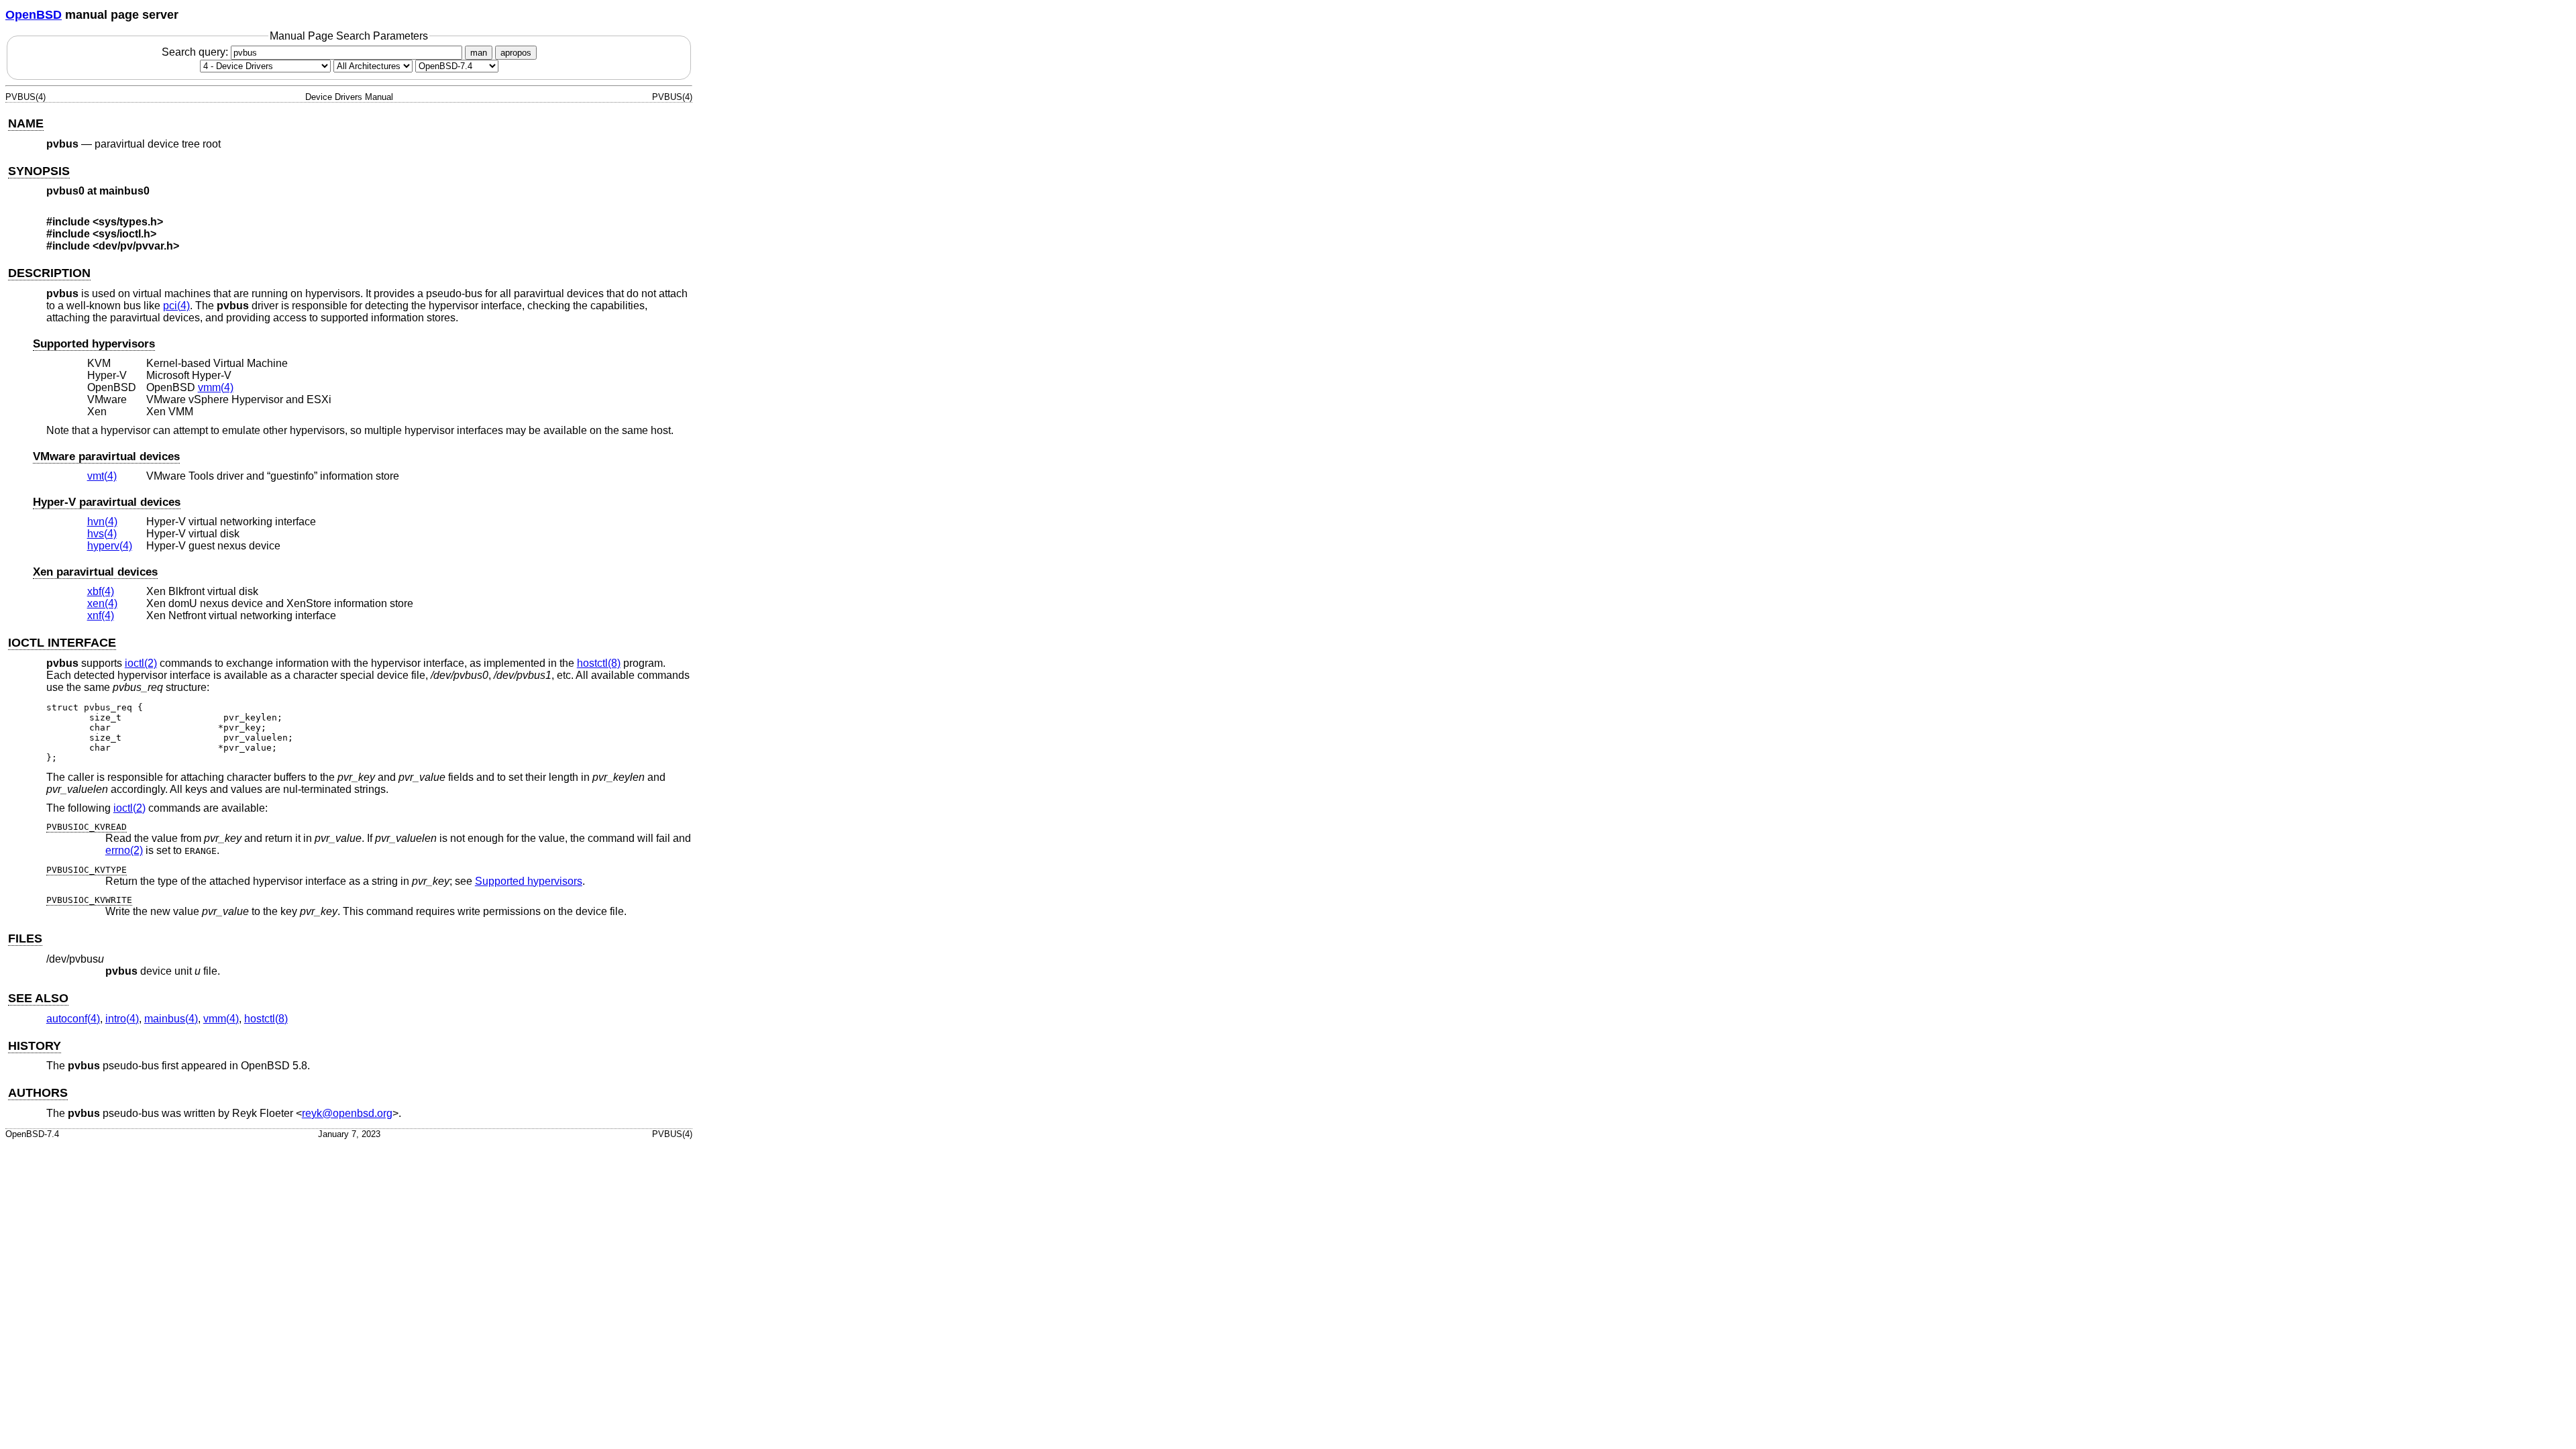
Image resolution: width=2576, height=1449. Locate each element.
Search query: (196, 52)
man (479, 53)
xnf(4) (101, 615)
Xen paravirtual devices (95, 572)
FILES (25, 938)
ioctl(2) (141, 663)
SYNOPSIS (39, 171)
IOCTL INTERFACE (62, 643)
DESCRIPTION (49, 273)
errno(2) (124, 850)
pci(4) (176, 306)
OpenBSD (34, 15)
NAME (26, 123)
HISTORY (35, 1046)
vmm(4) (216, 387)
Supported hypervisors (94, 344)
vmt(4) (102, 476)
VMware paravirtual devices (106, 457)
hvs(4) (102, 534)
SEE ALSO (38, 998)
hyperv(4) (110, 546)
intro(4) (122, 1019)
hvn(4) (102, 522)
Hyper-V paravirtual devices (107, 502)
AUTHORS (38, 1093)
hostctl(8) (599, 663)
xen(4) (102, 603)
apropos (516, 53)
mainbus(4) (171, 1019)
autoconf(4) (73, 1019)
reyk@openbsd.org (347, 1113)
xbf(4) (101, 591)
